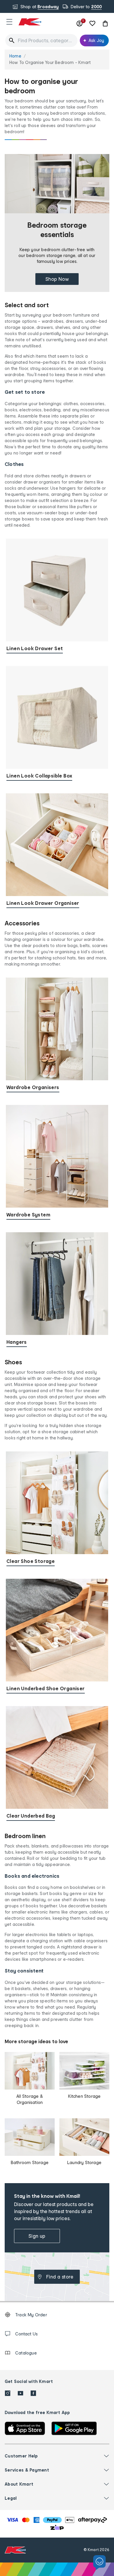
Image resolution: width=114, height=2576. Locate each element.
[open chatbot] (100, 2563)
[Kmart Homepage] (30, 22)
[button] (9, 22)
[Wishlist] (92, 23)
